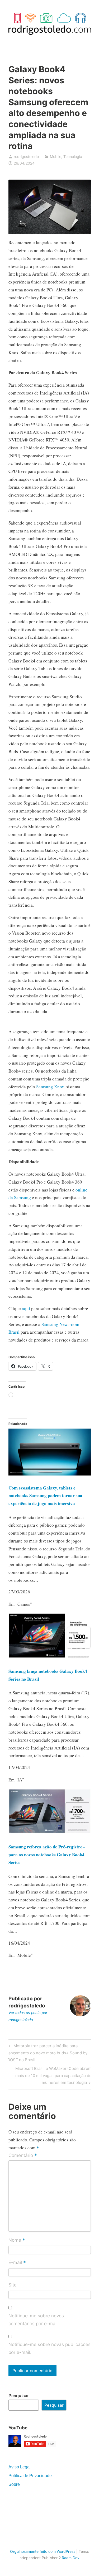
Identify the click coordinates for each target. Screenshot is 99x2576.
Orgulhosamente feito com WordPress (43, 2551)
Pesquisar (19, 2396)
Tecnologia (73, 157)
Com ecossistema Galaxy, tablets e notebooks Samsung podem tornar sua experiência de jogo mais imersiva (45, 1496)
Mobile (56, 157)
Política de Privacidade (30, 2476)
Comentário (23, 2156)
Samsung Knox (50, 1087)
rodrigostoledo (26, 157)
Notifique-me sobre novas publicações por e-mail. (49, 2348)
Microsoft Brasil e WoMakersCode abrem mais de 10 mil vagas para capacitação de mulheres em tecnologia (53, 2075)
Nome (17, 2240)
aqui (26, 1308)
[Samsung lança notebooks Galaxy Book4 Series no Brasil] (50, 1657)
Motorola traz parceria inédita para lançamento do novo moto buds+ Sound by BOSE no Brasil (47, 2053)
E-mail (17, 2263)
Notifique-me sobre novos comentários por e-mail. (36, 2320)
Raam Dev (71, 2558)
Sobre (14, 2484)
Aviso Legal (20, 2467)
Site (13, 2285)
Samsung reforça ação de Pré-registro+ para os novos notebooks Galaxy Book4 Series (47, 1855)
